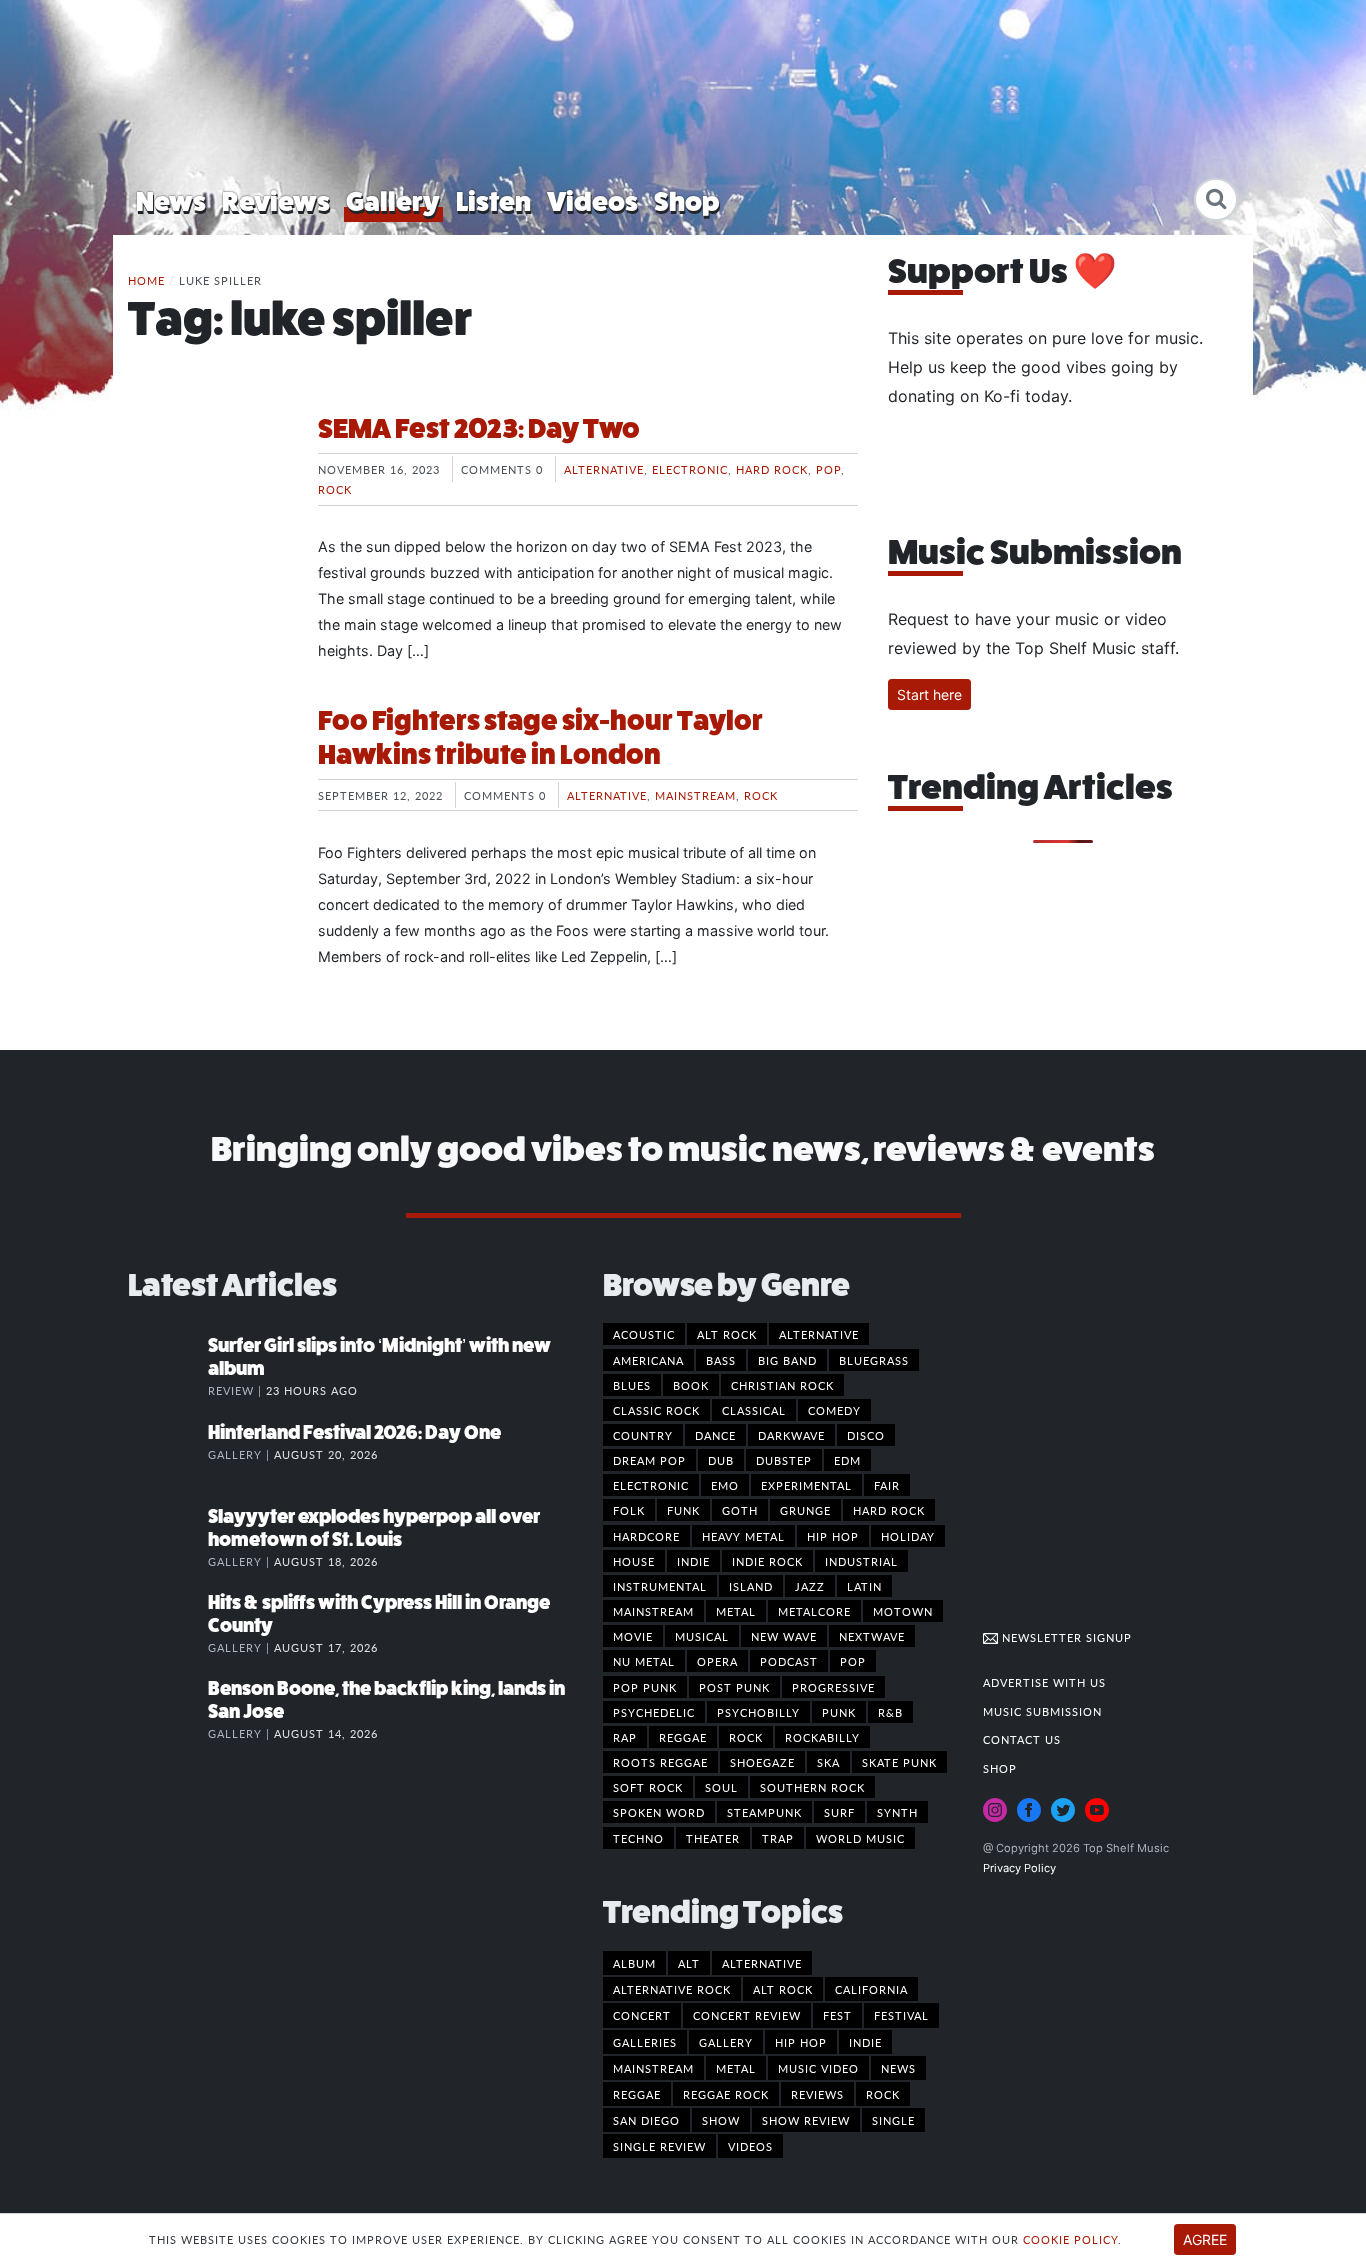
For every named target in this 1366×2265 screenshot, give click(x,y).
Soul (721, 1787)
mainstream (653, 2068)
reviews (817, 2094)
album (634, 1963)
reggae (637, 2094)
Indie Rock (767, 1561)
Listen (493, 201)
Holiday (908, 1536)
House (634, 1561)
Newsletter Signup (1065, 1637)
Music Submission (1042, 1711)
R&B (890, 1712)
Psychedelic (654, 1712)
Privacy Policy (1019, 1868)
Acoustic (644, 1334)
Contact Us (1022, 1739)
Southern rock (812, 1787)
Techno (638, 1838)
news (898, 2068)
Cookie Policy (1070, 2239)
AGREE (1205, 2239)
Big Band (787, 1360)
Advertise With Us (1044, 1682)
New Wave (784, 1636)
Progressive (833, 1687)
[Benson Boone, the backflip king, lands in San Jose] (168, 1709)
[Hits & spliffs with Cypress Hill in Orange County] (168, 1623)
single (893, 2120)
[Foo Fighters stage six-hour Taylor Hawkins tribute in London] (208, 779)
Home (146, 280)
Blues (632, 1385)
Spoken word (659, 1812)
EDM (847, 1460)
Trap (778, 1838)
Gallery (393, 201)
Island (751, 1586)
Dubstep (784, 1460)
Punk (839, 1712)
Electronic (690, 469)
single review (659, 2146)
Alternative (604, 469)
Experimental (806, 1485)
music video (818, 2068)
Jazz (810, 1586)
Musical (702, 1636)
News (171, 201)
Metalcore (814, 1611)
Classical (754, 1410)
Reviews (276, 201)
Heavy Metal (743, 1536)
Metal (736, 1611)
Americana (648, 1360)
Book (691, 1385)
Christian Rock (782, 1385)
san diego (646, 2120)
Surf (839, 1812)
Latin (864, 1586)
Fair (887, 1485)
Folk (629, 1510)
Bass (721, 1360)
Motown (903, 1611)
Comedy (834, 1410)
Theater (713, 1838)
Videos (592, 201)
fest (837, 2015)
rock (883, 2094)
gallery (726, 2042)
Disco (866, 1435)
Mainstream (695, 795)
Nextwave (872, 1636)
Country (643, 1435)
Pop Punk (645, 1687)
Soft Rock (648, 1787)
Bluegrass (874, 1360)
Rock (335, 489)
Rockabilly (822, 1737)
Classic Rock (656, 1410)
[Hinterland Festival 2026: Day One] (168, 1453)
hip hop (801, 2042)
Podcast (789, 1661)
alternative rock (672, 1989)
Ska (828, 1762)
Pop (828, 469)
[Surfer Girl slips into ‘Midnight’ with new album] (168, 1366)
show (721, 2120)
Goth (740, 1510)
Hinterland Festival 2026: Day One (354, 1432)
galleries (645, 2042)
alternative (762, 1963)
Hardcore (646, 1536)
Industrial (861, 1561)
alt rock (783, 1989)
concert (642, 2015)
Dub (721, 1460)
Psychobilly (758, 1712)
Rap (625, 1737)
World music (860, 1838)
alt (689, 1963)
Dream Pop (649, 1460)
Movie (633, 1636)
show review (806, 2120)
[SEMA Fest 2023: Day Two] (208, 487)
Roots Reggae (660, 1762)
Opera (717, 1661)
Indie (693, 1561)
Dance (715, 1435)
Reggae (683, 1737)
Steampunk (764, 1812)
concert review (747, 2015)
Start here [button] (929, 694)
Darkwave (791, 1435)
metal (736, 2068)
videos (750, 2146)
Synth (897, 1812)
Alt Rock (727, 1334)
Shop (687, 201)
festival (901, 2015)
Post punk (734, 1687)
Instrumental (660, 1586)
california (871, 1989)
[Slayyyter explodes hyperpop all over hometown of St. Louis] (168, 1537)
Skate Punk (899, 1762)
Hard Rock (772, 469)
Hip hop (833, 1536)
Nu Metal (644, 1661)
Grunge (805, 1510)
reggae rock (726, 2094)
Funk (683, 1510)
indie (865, 2042)
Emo (725, 1485)
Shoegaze (762, 1762)
